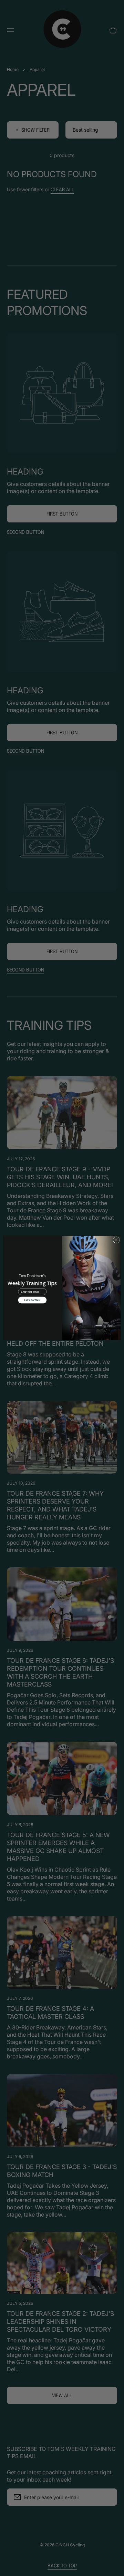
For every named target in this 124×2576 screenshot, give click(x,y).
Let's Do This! (32, 1300)
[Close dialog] (116, 1240)
